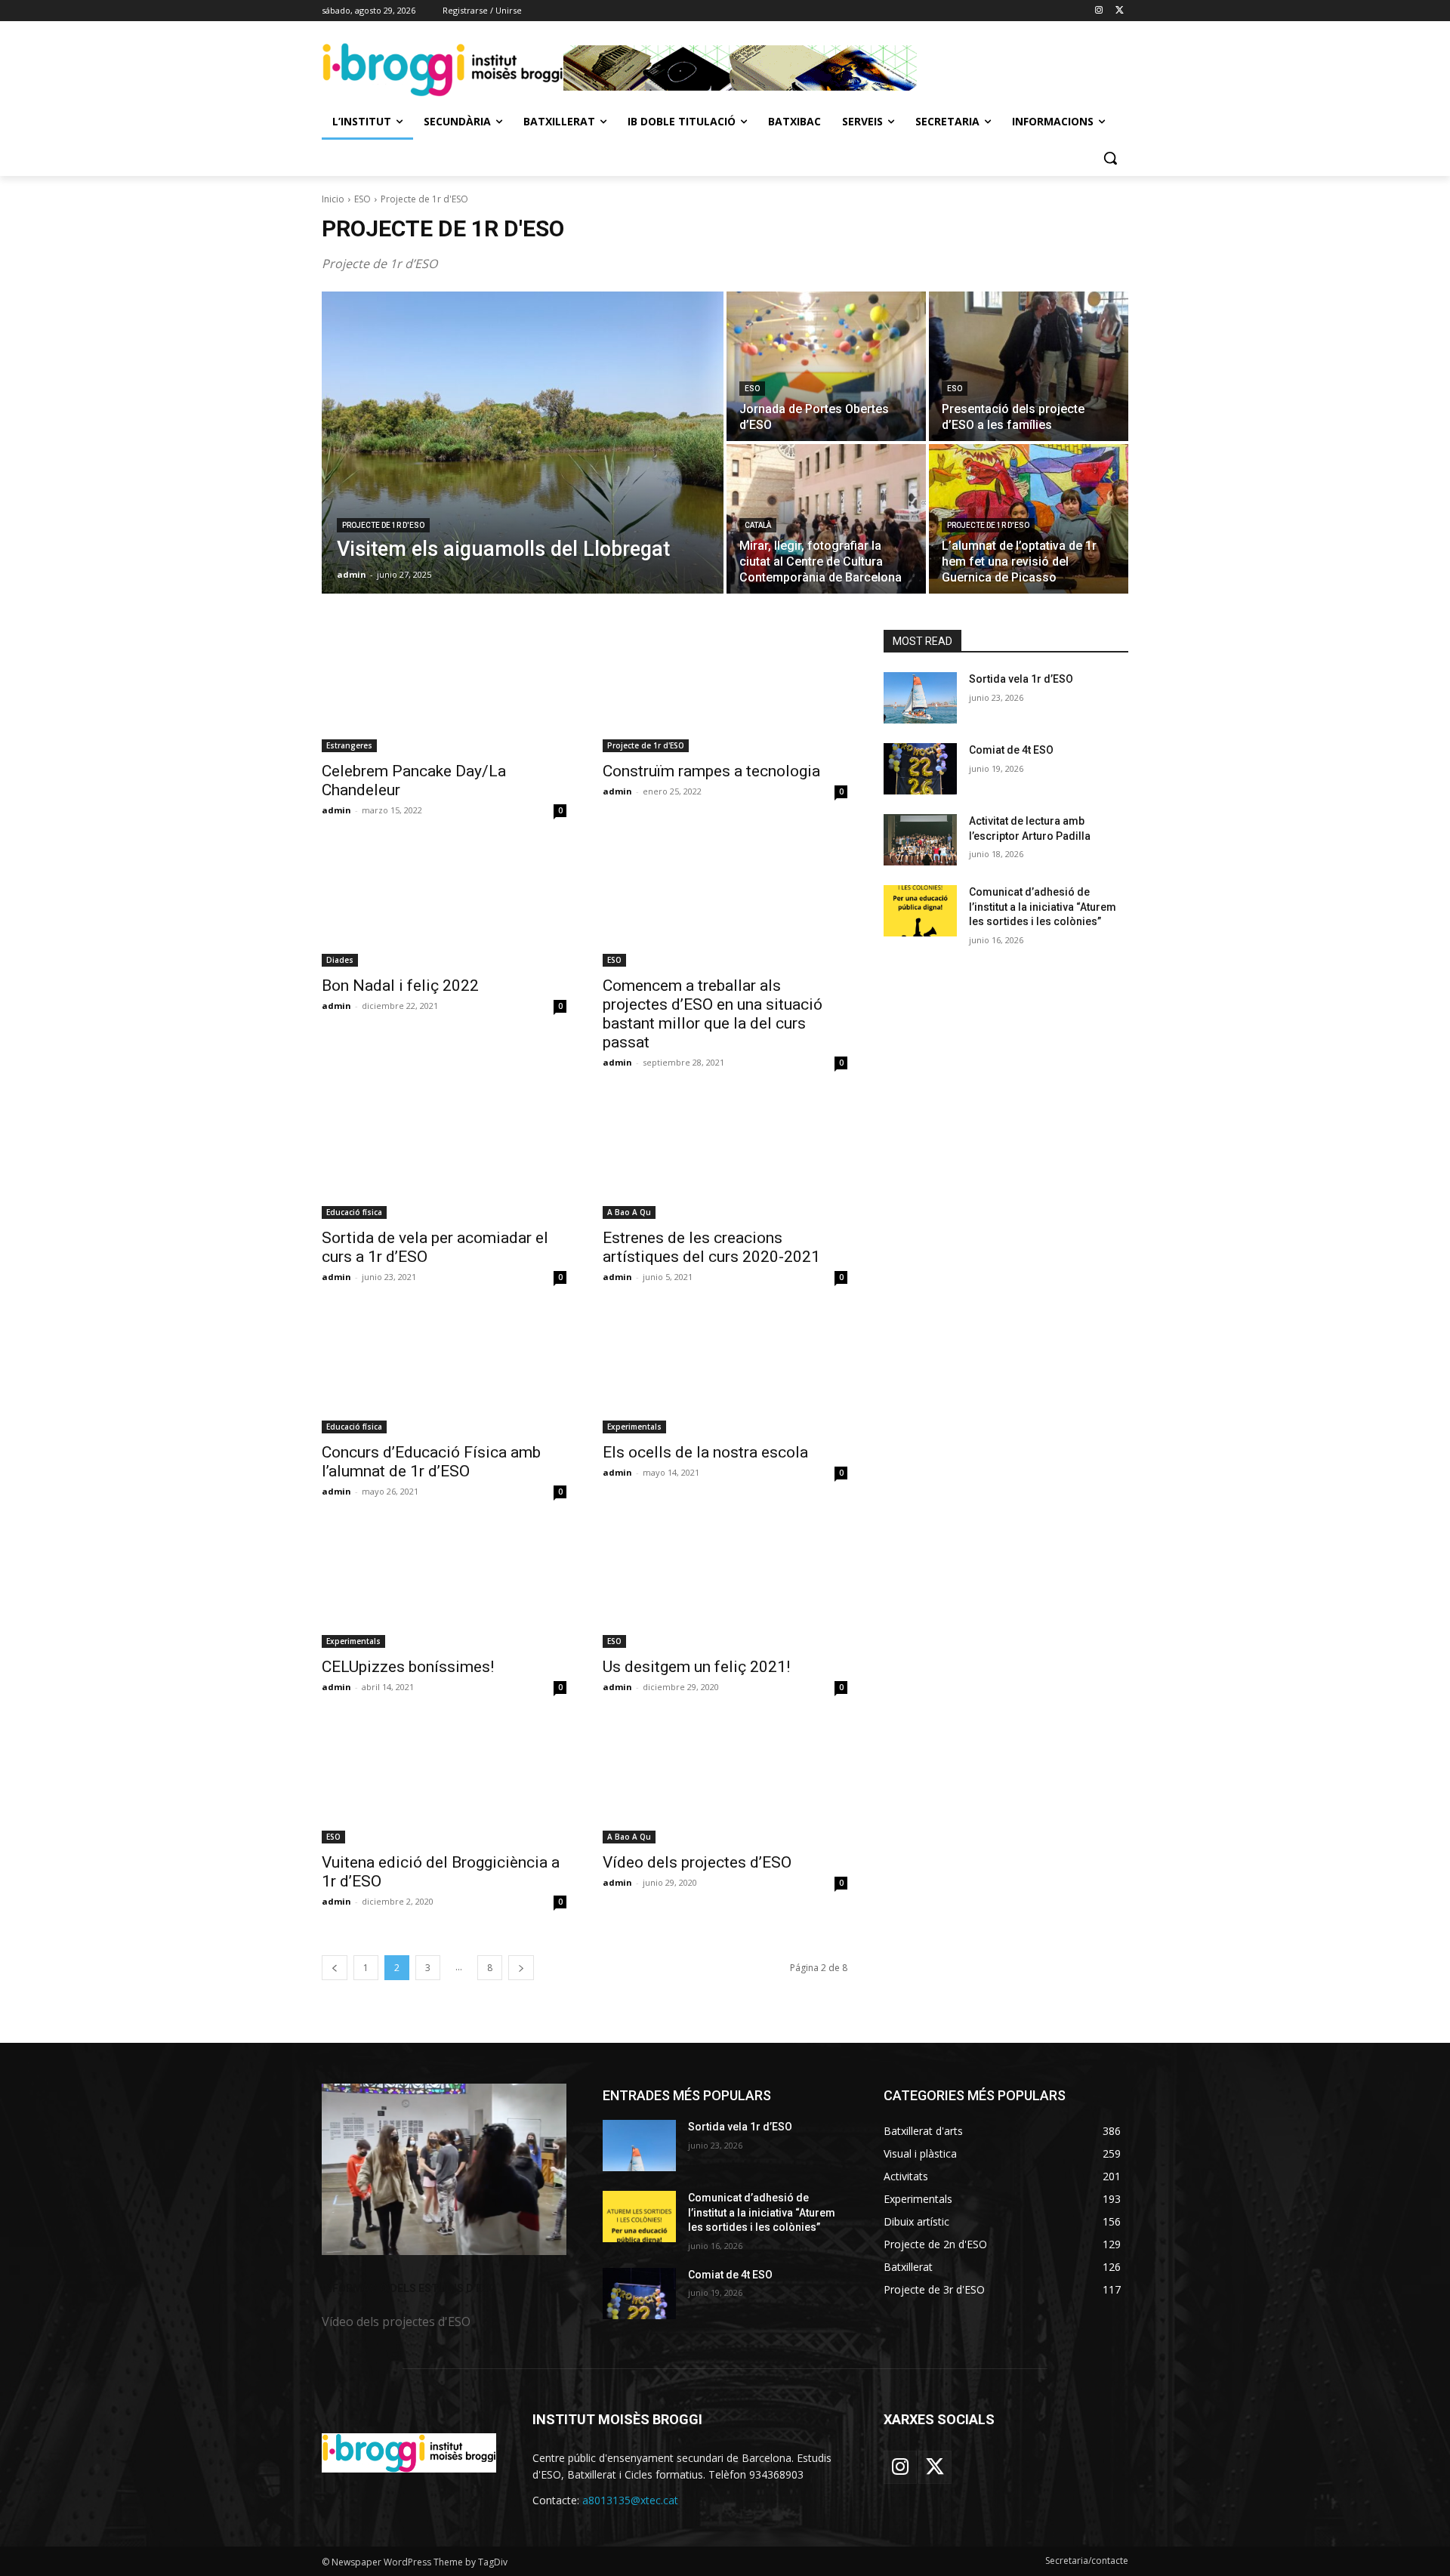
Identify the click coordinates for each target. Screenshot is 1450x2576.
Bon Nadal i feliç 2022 (400, 986)
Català (758, 525)
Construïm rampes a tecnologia (711, 771)
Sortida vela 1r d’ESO (1021, 679)
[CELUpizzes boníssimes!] (444, 1587)
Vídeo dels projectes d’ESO (697, 1862)
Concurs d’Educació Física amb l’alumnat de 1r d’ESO (431, 1462)
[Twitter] (1120, 11)
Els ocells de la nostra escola (705, 1452)
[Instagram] (1098, 11)
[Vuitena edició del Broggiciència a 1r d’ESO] (444, 1782)
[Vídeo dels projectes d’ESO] (725, 1782)
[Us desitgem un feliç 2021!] (725, 1587)
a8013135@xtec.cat (630, 2500)
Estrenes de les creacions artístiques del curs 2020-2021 (711, 1247)
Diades (340, 960)
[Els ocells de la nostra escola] (725, 1372)
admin (336, 810)
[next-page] (521, 1968)
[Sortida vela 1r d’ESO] (920, 698)
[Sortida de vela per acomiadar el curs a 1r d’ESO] (444, 1158)
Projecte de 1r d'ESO (383, 525)
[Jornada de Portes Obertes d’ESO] (826, 366)
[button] (1110, 158)
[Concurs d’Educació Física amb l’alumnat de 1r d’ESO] (444, 1372)
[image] (444, 2169)
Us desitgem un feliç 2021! (696, 1667)
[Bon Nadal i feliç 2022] (444, 905)
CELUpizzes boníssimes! (408, 1667)
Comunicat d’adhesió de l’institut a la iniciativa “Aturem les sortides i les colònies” (1043, 907)
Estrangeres (349, 745)
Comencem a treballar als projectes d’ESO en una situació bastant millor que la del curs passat (713, 1014)
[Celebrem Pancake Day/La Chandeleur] (444, 691)
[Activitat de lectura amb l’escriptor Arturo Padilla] (920, 840)
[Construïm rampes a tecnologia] (725, 691)
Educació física (354, 1212)
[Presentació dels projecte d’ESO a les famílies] (1029, 366)
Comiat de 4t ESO (1011, 750)
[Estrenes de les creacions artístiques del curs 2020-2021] (725, 1158)
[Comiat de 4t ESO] (920, 769)
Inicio (333, 199)
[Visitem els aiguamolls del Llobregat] (523, 443)
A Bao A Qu (629, 1212)
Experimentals (634, 1427)
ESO (362, 199)
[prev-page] (335, 1968)
